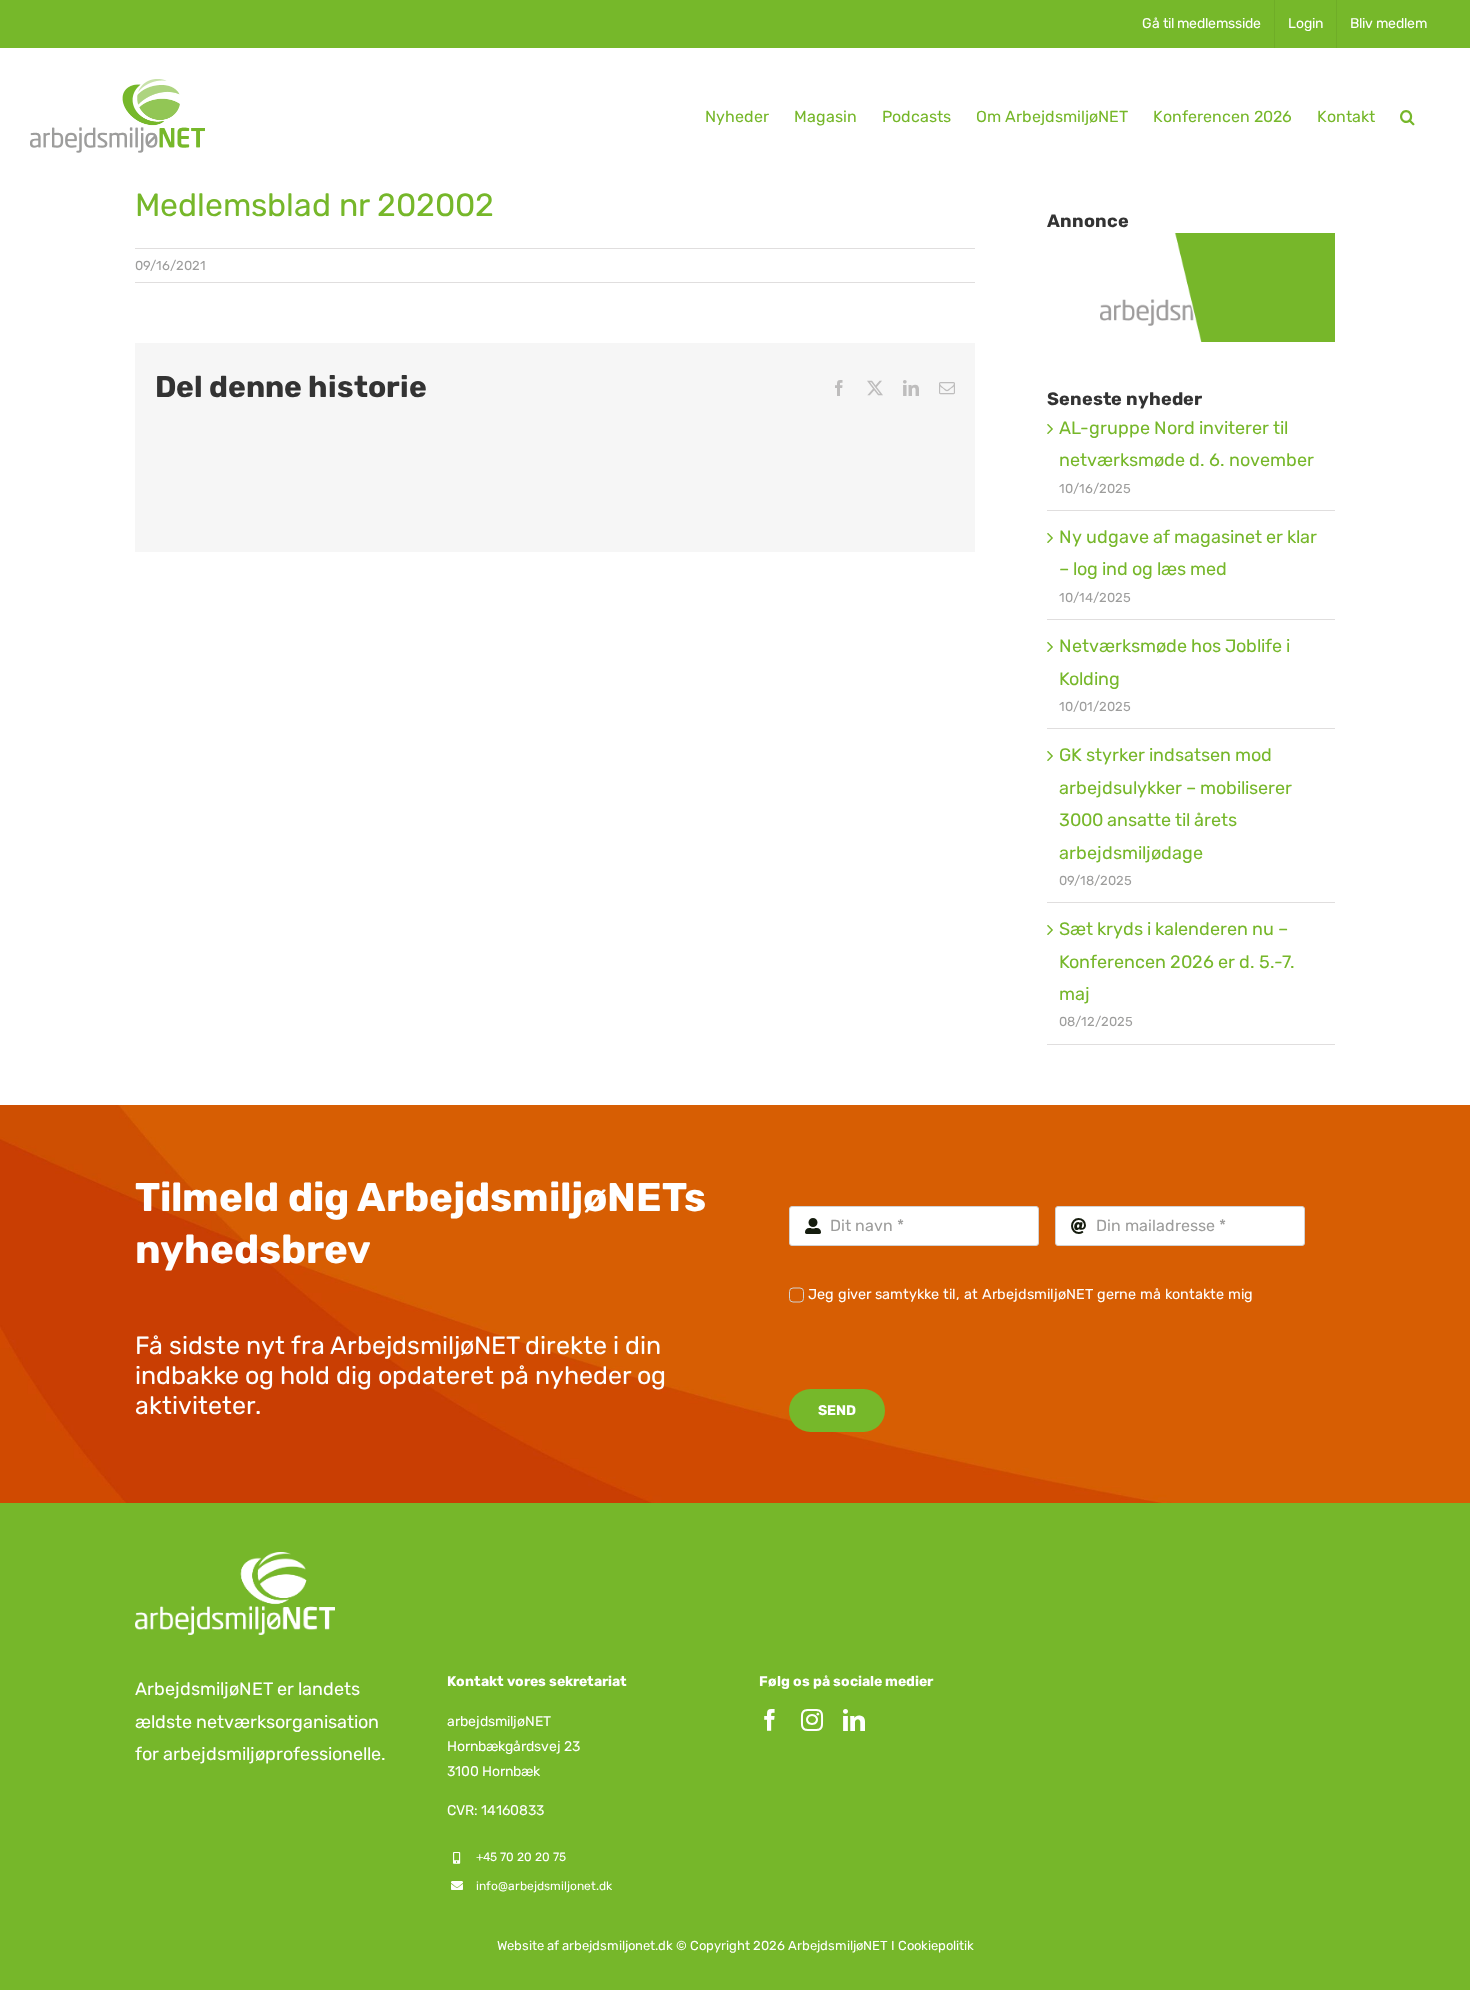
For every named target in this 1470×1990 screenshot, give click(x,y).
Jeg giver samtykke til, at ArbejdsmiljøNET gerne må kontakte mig (1030, 1294)
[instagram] (812, 1720)
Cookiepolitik (936, 1945)
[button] (1407, 116)
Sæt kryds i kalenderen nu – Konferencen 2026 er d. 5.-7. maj (1177, 961)
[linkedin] (854, 1720)
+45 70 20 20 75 (521, 1857)
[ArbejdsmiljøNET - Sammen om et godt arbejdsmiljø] (1191, 249)
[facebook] (770, 1720)
